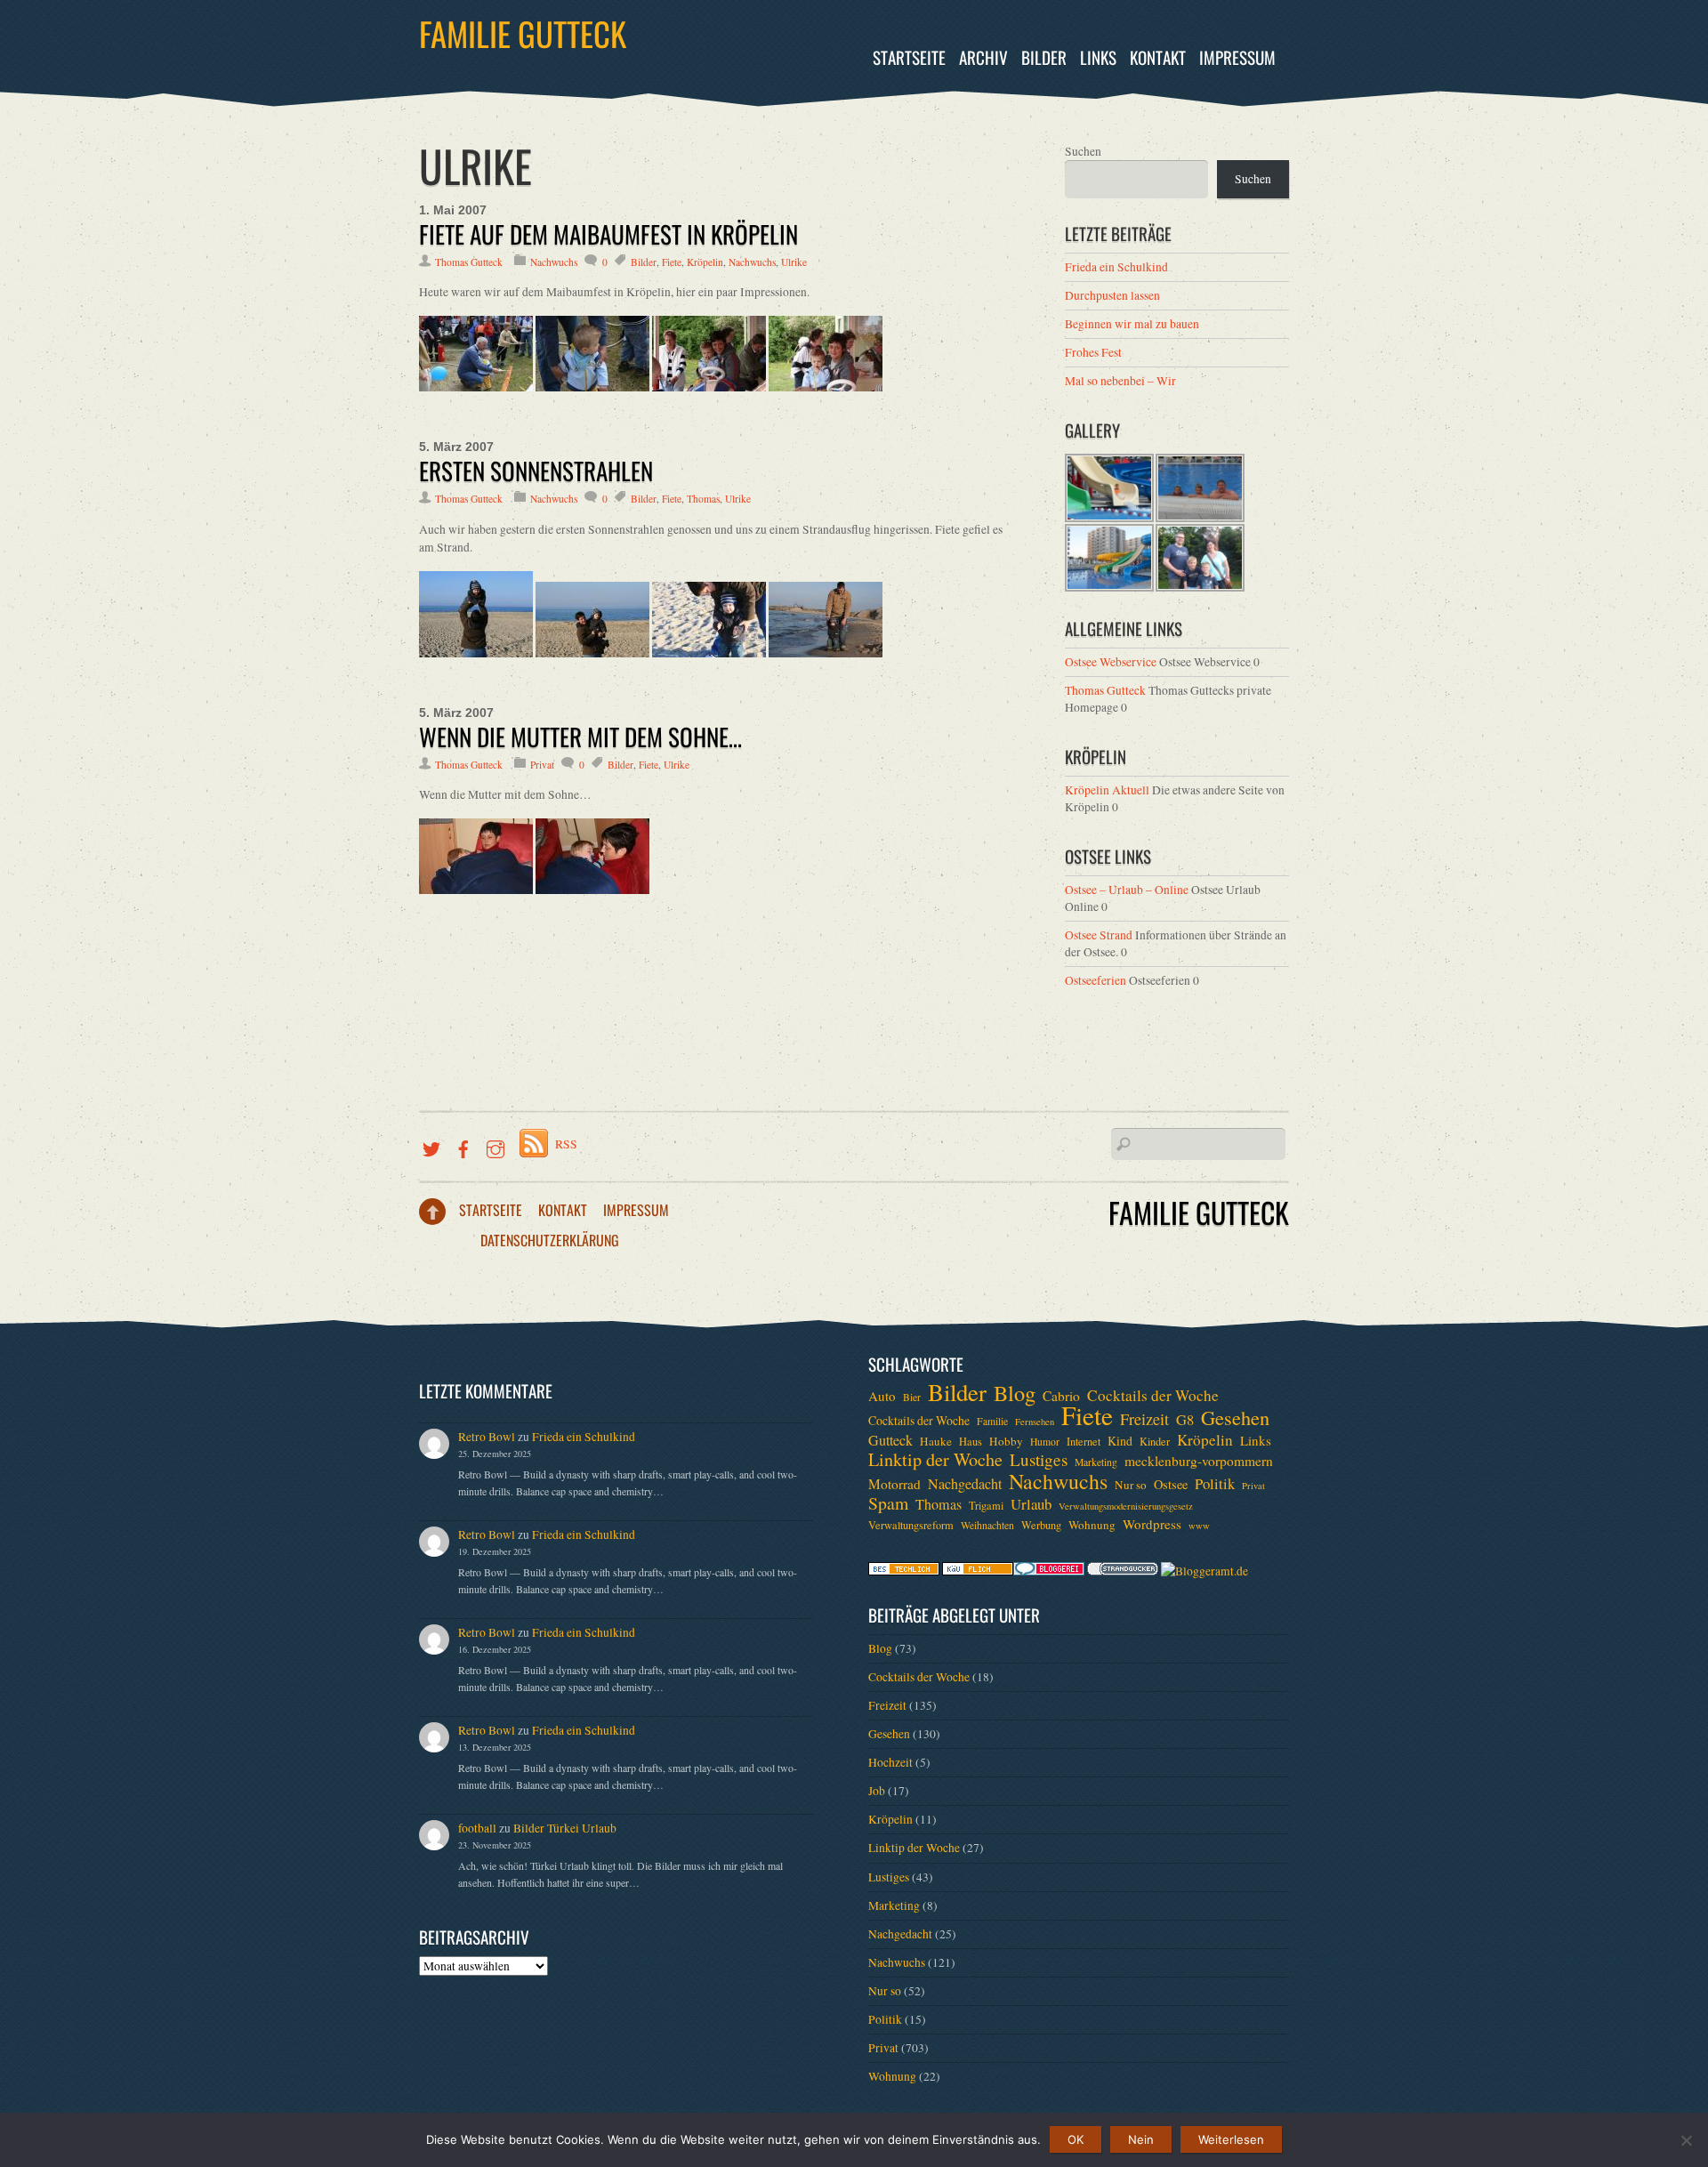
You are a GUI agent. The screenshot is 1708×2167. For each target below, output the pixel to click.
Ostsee (1171, 1484)
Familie (992, 1421)
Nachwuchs (554, 262)
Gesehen (1235, 1417)
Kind (1120, 1441)
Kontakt (1158, 57)
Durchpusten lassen (1112, 295)
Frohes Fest (1093, 352)
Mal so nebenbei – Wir (1120, 381)
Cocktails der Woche (1153, 1396)
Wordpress (1152, 1524)
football (477, 1828)
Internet (1084, 1441)
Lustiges (1039, 1460)
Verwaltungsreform (911, 1525)
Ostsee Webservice (1111, 662)
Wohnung (1092, 1525)
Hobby (1006, 1441)
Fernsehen (1035, 1422)
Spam (888, 1503)
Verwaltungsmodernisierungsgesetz (1126, 1506)
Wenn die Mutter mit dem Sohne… (580, 737)
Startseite (909, 57)
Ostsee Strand (1099, 935)
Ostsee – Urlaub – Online (1127, 890)
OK (1076, 2139)
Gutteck (890, 1440)
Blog (1015, 1393)
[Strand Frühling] (476, 653)
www (1199, 1526)
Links (1098, 57)
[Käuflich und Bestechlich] (904, 1571)
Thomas (703, 499)
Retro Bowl (487, 1437)
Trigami (986, 1505)
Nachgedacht (965, 1484)
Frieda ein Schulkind (1116, 267)
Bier (912, 1397)
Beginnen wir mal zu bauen (1132, 324)
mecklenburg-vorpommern (1199, 1461)
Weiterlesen (1231, 2139)
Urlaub (1031, 1504)
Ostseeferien (1096, 980)
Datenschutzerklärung (550, 1240)
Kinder (1155, 1441)
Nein (1141, 2139)
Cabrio (1061, 1396)
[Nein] (1686, 2140)
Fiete (672, 262)
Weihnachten (987, 1525)
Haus (971, 1441)
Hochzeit (890, 1762)
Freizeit (1144, 1419)
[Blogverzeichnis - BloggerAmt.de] (1204, 1571)
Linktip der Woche (935, 1460)
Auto (882, 1396)
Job (877, 1791)
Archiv (983, 57)
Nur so (1131, 1485)
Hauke (936, 1441)
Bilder (1044, 57)
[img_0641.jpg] (826, 387)
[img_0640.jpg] (709, 387)
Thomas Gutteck (469, 262)
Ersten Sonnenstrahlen (536, 471)
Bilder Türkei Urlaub (565, 1828)
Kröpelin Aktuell (1107, 790)
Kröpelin (705, 262)
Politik (1215, 1484)
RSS (566, 1144)
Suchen (1083, 151)
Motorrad (894, 1484)
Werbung (1041, 1525)
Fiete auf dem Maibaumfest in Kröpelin (608, 234)
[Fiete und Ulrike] (476, 890)
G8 (1185, 1420)
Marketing (1096, 1462)
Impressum (1237, 57)
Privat (542, 765)
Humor (1045, 1442)
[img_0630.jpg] (476, 387)
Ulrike (794, 262)
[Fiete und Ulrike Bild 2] (592, 890)
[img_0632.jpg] (592, 387)
